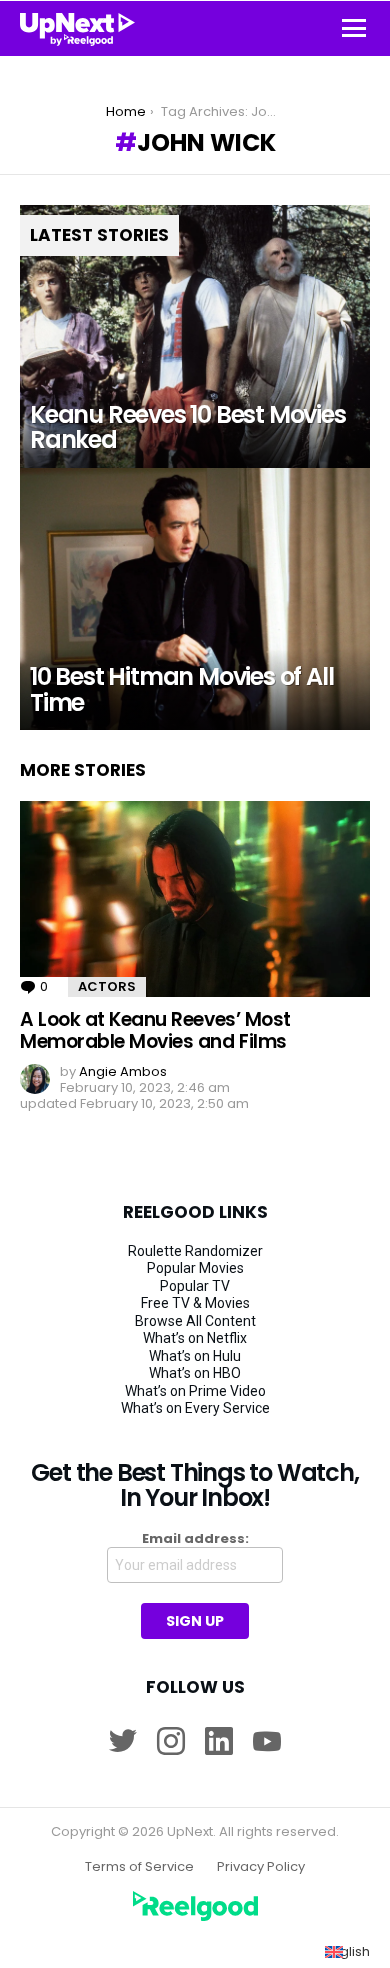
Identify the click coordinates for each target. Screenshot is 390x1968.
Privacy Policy (261, 1867)
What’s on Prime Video (195, 1391)
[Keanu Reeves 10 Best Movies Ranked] (195, 336)
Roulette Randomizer (195, 1251)
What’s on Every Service (195, 1408)
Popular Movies (195, 1268)
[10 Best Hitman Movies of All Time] (195, 599)
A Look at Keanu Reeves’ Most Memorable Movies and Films (155, 1030)
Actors (107, 986)
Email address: (195, 1539)
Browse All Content (195, 1321)
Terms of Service (139, 1867)
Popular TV (195, 1286)
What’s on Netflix (195, 1338)
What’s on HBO (195, 1373)
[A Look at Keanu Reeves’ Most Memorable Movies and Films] (195, 899)
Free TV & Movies (195, 1303)
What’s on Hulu (195, 1356)
